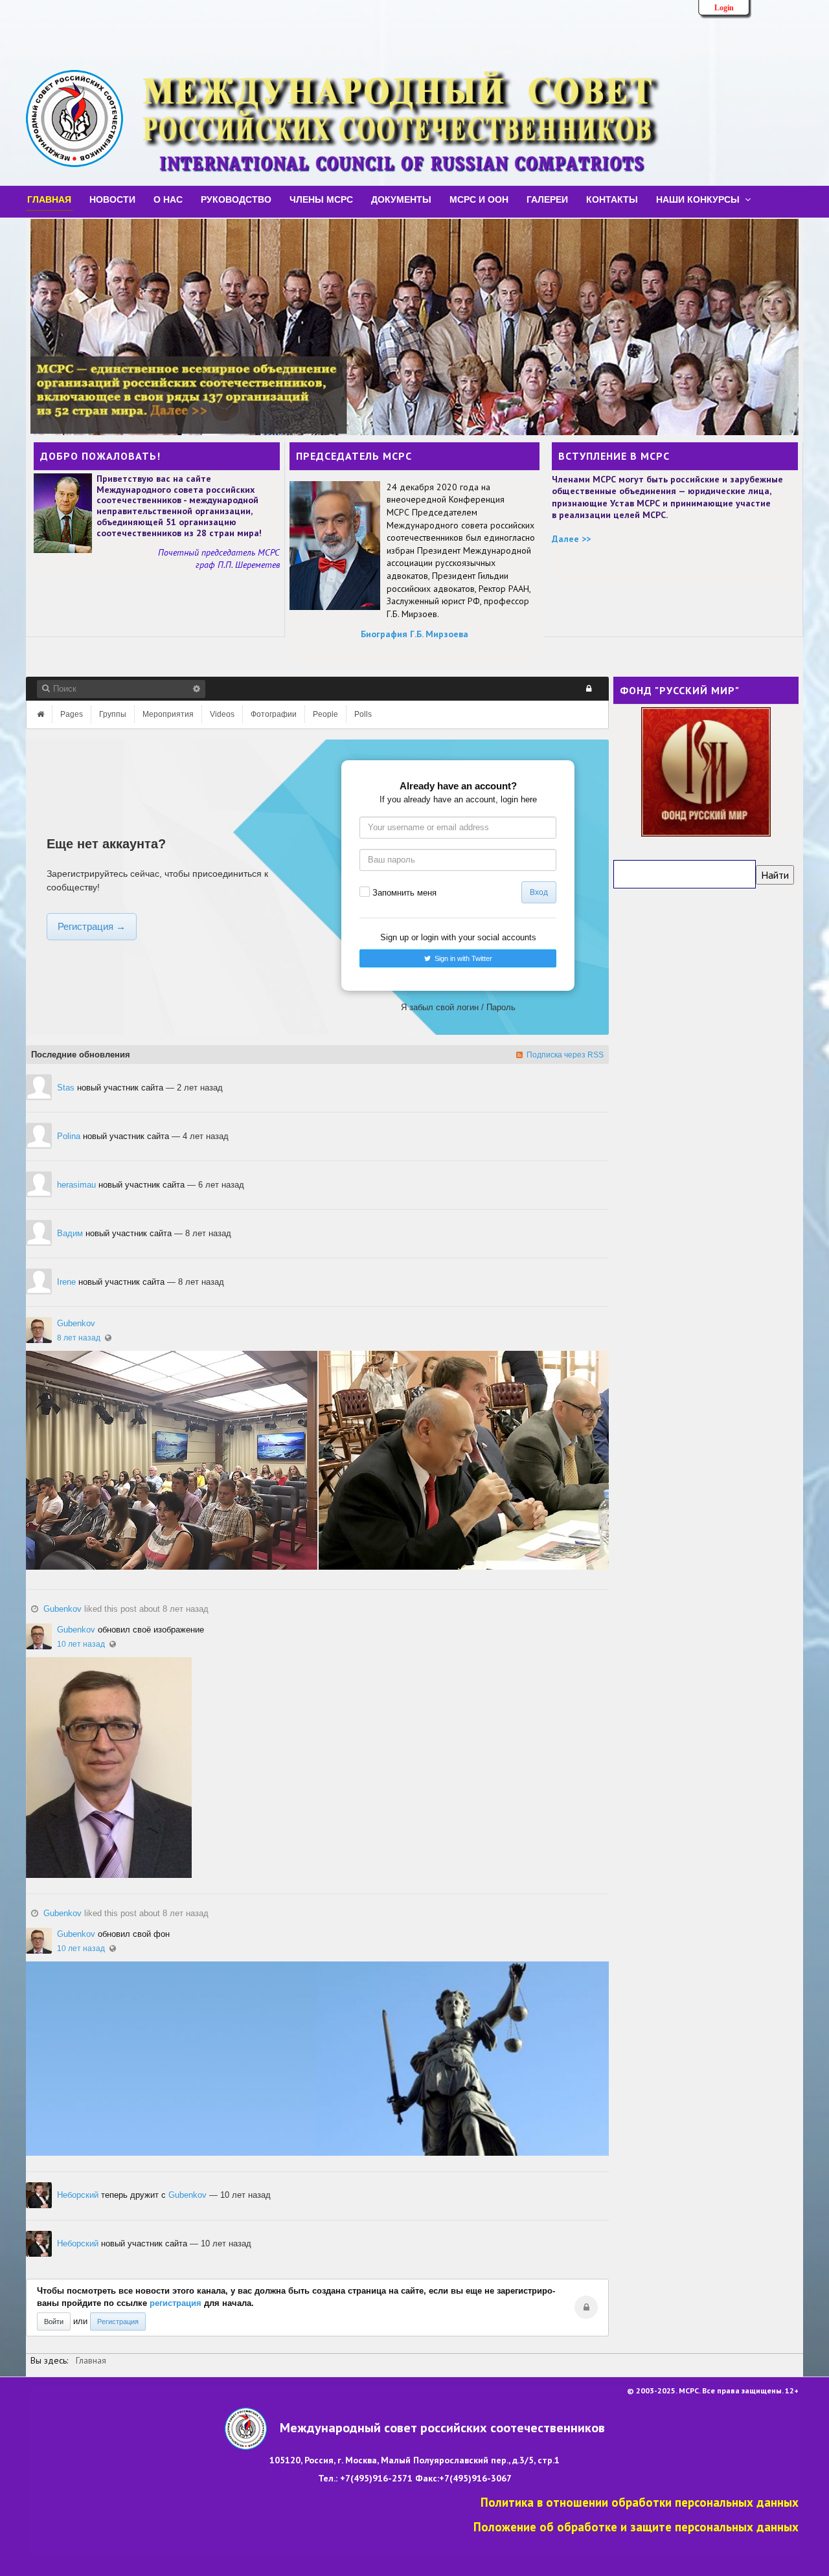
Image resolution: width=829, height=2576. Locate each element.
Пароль (501, 1007)
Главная (49, 199)
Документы (401, 199)
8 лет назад (79, 1338)
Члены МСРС (321, 199)
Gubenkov (76, 1323)
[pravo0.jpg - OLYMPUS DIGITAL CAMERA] (317, 2059)
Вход (539, 892)
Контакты (612, 199)
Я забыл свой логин (440, 1007)
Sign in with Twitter (461, 958)
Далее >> (571, 539)
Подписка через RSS (563, 1055)
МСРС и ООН (479, 199)
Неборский (78, 2195)
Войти (54, 2322)
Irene (66, 1282)
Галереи (547, 199)
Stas (66, 1088)
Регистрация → (92, 926)
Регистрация (118, 2322)
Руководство (236, 199)
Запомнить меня (404, 893)
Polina (69, 1136)
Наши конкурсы (698, 199)
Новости (112, 199)
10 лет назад (81, 1644)
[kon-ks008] (463, 1460)
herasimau (76, 1185)
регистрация (177, 2303)
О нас (168, 199)
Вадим (70, 1233)
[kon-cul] (172, 1460)
